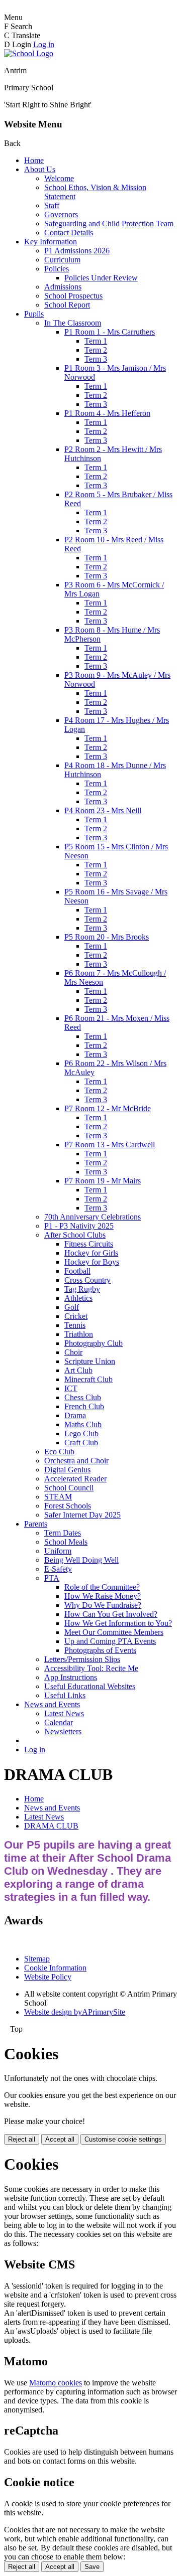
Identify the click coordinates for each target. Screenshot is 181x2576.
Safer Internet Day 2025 (82, 1515)
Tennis (75, 1325)
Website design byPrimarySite (75, 2012)
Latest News (64, 1713)
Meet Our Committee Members (114, 1632)
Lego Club (81, 1433)
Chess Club (83, 1397)
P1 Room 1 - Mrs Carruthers (110, 332)
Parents (36, 1524)
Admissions (63, 287)
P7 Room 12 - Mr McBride (108, 1108)
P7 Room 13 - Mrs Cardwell (110, 1145)
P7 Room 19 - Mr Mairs (103, 1181)
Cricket (76, 1316)
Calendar (59, 1722)
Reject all (22, 2139)
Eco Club (59, 1452)
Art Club (78, 1370)
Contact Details (69, 233)
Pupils (34, 314)
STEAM (58, 1497)
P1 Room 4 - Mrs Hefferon (107, 413)
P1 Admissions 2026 (77, 251)
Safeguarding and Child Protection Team (109, 223)
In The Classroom (73, 323)
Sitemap (37, 1959)
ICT (71, 1388)
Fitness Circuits (89, 1244)
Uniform (58, 1551)
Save (92, 2567)
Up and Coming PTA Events (110, 1641)
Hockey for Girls (91, 1253)
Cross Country (87, 1280)
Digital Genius (67, 1470)
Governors (61, 214)
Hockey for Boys (92, 1262)
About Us (40, 169)
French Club (84, 1406)
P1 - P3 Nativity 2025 (79, 1226)
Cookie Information (55, 1968)
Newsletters (63, 1731)
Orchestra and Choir (76, 1461)
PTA (52, 1578)
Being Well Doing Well (81, 1560)
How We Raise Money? (103, 1596)
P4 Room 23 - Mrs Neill (103, 810)
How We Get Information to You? (118, 1623)
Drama (75, 1415)
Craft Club (81, 1443)
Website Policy (48, 1977)
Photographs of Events (100, 1650)
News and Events (52, 1704)
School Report (67, 305)
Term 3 (96, 359)
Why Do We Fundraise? (103, 1605)
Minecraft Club (88, 1379)
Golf (72, 1307)
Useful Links (65, 1695)
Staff (52, 205)
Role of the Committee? (102, 1587)
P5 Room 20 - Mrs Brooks (107, 937)
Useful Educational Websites (90, 1686)
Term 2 (96, 350)
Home (34, 160)
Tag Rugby (82, 1289)
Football (77, 1271)
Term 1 (96, 341)
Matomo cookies (56, 2383)
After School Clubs (75, 1235)
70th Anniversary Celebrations (93, 1217)
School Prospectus (73, 296)
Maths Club (83, 1424)
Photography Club (94, 1343)
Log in (44, 44)
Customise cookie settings (123, 2139)
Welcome (59, 178)
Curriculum (62, 260)
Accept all (60, 2139)
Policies (57, 269)
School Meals (66, 1542)
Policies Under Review (101, 278)
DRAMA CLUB (51, 1826)
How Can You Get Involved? (111, 1614)
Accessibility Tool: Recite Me (91, 1668)
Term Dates (63, 1533)
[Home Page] (29, 53)
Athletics (78, 1298)
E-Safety (58, 1569)
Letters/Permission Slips (82, 1659)
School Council (69, 1488)
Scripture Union (90, 1361)
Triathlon (79, 1334)
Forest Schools (68, 1506)
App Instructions (71, 1677)
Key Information (51, 242)
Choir (73, 1352)
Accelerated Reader (75, 1479)
